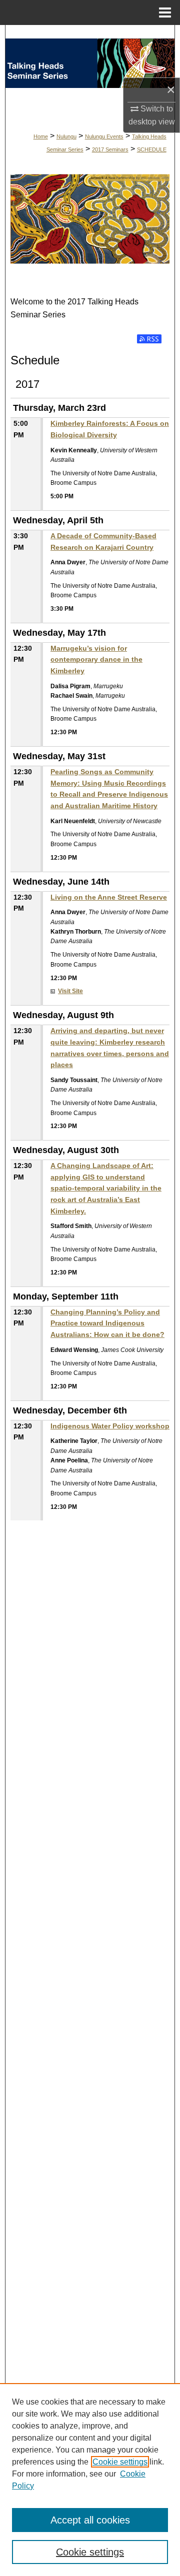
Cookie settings (120, 2462)
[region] (90, 2480)
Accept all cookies (90, 2520)
